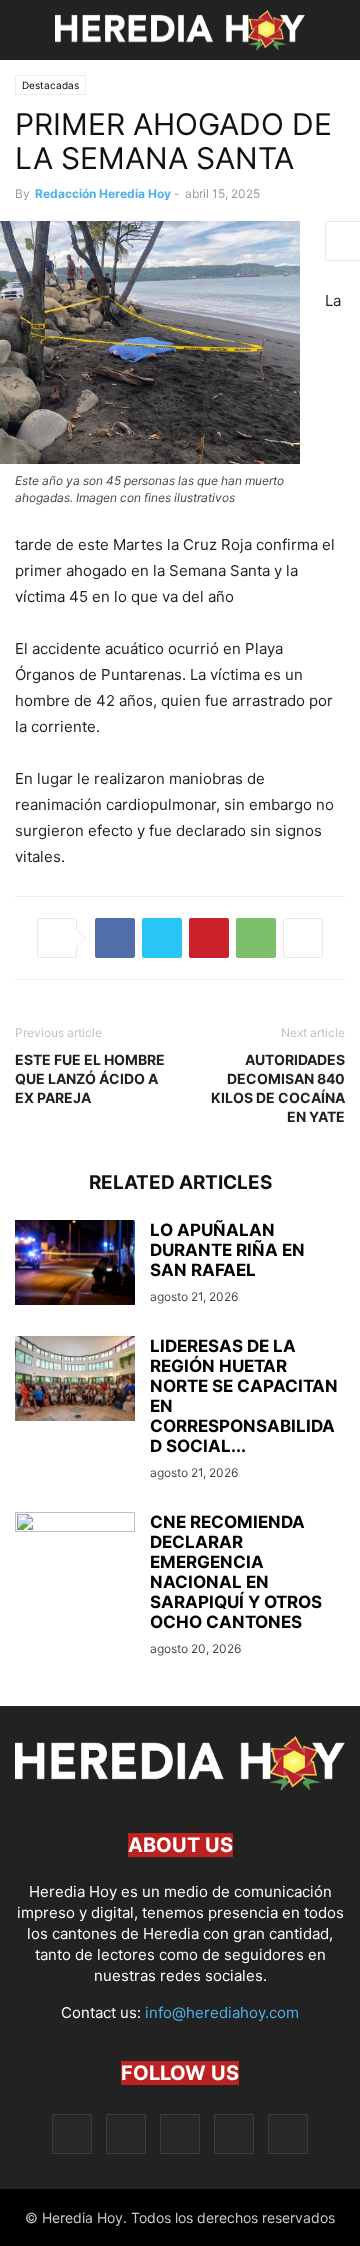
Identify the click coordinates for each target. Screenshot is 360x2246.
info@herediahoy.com (222, 2012)
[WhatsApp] (256, 938)
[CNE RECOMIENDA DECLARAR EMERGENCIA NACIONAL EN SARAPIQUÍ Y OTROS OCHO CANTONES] (75, 1557)
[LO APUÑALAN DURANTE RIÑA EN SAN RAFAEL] (75, 1265)
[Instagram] (126, 2133)
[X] (162, 938)
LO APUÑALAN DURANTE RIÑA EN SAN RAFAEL (227, 1250)
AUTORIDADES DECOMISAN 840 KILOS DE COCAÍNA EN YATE (278, 1088)
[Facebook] (115, 938)
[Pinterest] (209, 938)
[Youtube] (288, 2133)
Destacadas (50, 85)
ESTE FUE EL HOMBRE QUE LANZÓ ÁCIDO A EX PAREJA (90, 1078)
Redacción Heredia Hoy (103, 193)
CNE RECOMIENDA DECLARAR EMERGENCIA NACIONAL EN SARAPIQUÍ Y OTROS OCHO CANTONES (236, 1572)
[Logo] (180, 1784)
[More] (303, 938)
